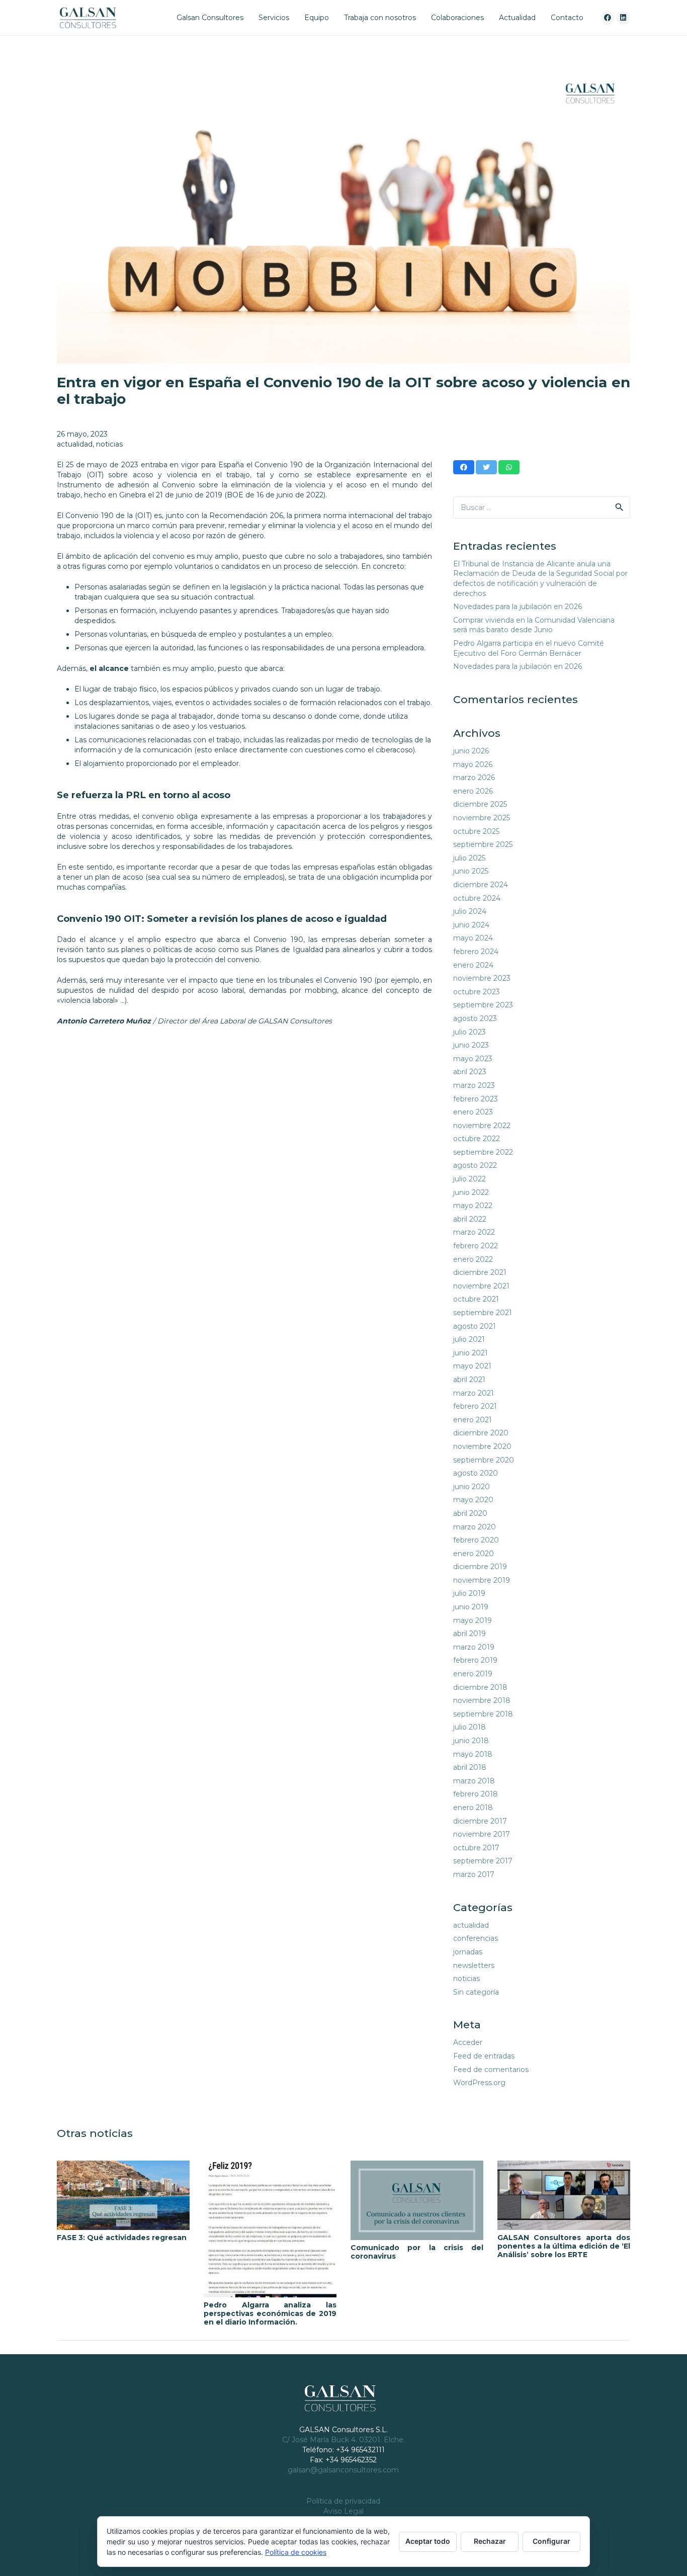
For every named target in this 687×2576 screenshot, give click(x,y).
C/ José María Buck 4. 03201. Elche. (343, 2440)
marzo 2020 (475, 1527)
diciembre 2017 (480, 1821)
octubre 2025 (476, 831)
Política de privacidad (343, 2501)
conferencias (476, 1938)
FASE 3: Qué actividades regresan (122, 2238)
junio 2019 (471, 1607)
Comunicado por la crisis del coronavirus (417, 2252)
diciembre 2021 (480, 1272)
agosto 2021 (475, 1326)
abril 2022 (470, 1219)
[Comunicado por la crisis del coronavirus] (417, 2200)
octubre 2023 (477, 992)
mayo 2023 (473, 1059)
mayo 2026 (473, 764)
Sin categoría (476, 1992)
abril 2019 (469, 1634)
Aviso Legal (343, 2511)
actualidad (75, 444)
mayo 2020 (473, 1500)
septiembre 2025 (483, 844)
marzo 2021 (474, 1393)
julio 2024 (470, 911)
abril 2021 (469, 1380)
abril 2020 (470, 1513)
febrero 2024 (476, 952)
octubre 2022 (477, 1139)
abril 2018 (470, 1767)
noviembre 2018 (482, 1700)
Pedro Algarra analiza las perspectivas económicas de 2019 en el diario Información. (270, 2313)
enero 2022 (473, 1259)
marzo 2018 (474, 1781)
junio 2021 (470, 1353)
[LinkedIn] (623, 18)
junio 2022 (471, 1192)
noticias (109, 444)
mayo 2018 (473, 1754)
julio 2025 (469, 858)
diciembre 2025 (480, 804)
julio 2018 (469, 1727)
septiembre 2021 (483, 1313)
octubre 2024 (477, 898)
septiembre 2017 (483, 1861)
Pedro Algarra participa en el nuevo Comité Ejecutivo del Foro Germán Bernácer (529, 648)
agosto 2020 (476, 1473)
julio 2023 (469, 1032)
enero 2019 (473, 1674)
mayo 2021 (472, 1366)
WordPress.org (479, 2083)
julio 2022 (469, 1179)
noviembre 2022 (482, 1126)
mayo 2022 (473, 1206)
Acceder (468, 2042)
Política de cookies (296, 2552)
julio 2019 (469, 1593)
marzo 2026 (474, 778)
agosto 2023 (475, 1018)
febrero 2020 (476, 1540)
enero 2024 (473, 965)
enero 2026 (473, 791)
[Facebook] (608, 18)
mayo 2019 (473, 1620)
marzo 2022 (474, 1232)
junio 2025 (471, 871)
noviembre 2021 (481, 1286)
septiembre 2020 (484, 1460)
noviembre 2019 (482, 1580)
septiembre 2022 (483, 1152)
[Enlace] (88, 18)
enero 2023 (473, 1112)
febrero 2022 (476, 1246)
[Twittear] (486, 467)
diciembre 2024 (481, 885)
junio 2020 (471, 1487)
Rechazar (490, 2541)
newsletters (474, 1965)
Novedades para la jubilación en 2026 (518, 607)
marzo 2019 (474, 1647)
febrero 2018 (476, 1794)
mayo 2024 (473, 938)
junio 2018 (471, 1741)
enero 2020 (474, 1554)
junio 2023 (471, 1045)
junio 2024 (471, 925)
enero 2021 (473, 1420)
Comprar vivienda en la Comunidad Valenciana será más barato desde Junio (534, 625)
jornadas (468, 1952)
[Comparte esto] (464, 467)
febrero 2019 (475, 1660)
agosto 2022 (475, 1165)
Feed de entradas (484, 2056)
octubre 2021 (476, 1299)
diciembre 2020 (481, 1433)
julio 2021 (469, 1339)
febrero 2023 (476, 1099)
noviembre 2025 (482, 818)
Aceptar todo (428, 2541)
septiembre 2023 (483, 1005)
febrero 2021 (475, 1406)
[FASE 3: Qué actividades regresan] (123, 2195)
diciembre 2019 (480, 1567)
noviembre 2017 (482, 1834)
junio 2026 (471, 751)
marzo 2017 (474, 1874)
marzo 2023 (474, 1085)
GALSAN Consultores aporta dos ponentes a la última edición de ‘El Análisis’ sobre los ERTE (564, 2246)
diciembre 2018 (480, 1687)
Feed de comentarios (491, 2070)
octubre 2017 (476, 1848)
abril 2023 (470, 1072)
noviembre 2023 (482, 978)
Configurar (551, 2541)
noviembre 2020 (482, 1446)
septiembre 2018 (483, 1714)
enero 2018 (473, 1808)
